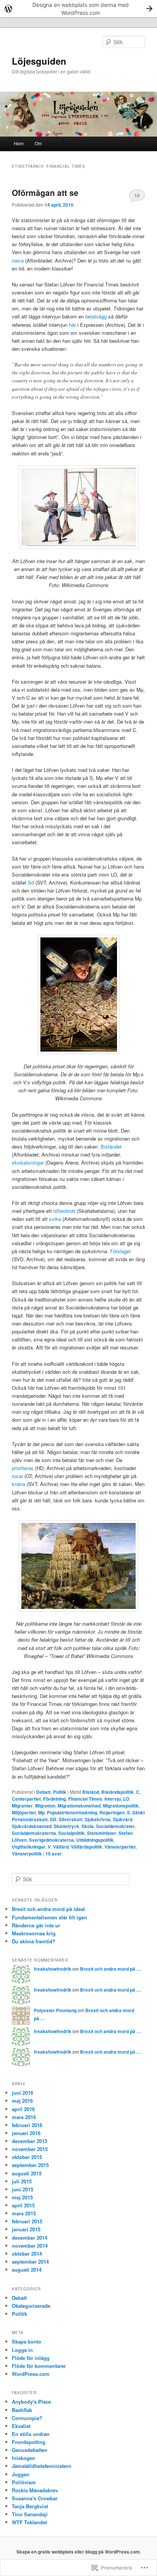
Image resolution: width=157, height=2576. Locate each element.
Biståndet (111, 1146)
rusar (17, 1476)
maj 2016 (22, 2101)
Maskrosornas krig (34, 1933)
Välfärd (61, 1847)
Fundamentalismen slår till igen (49, 1917)
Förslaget (120, 1251)
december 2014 (30, 2238)
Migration (45, 1806)
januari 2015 (26, 2229)
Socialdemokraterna (34, 1833)
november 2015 (30, 2149)
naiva (18, 260)
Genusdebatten (30, 2450)
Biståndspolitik (118, 1792)
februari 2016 (27, 2125)
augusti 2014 (27, 2270)
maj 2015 (22, 2197)
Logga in (22, 2350)
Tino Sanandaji (30, 2514)
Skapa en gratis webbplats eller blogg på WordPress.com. (79, 2552)
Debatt (43, 1792)
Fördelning (54, 1799)
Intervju (113, 1799)
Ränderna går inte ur (36, 1925)
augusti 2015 (27, 2173)
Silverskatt (70, 1819)
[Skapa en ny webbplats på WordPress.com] (78, 9)
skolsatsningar (28, 1162)
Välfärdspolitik (87, 1847)
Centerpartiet (26, 1799)
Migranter (22, 1806)
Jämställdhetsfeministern (42, 2466)
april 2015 (23, 2205)
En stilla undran (31, 2434)
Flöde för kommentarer (39, 2366)
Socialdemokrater (115, 1826)
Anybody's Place (31, 2402)
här (72, 325)
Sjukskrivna (98, 1819)
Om (38, 143)
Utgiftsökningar (29, 1847)
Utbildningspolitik (95, 1840)
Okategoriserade (31, 2306)
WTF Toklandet (29, 2522)
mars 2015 (24, 2213)
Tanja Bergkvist (30, 2506)
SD (53, 1819)
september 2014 (30, 2262)
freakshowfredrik (53, 1969)
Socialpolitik (71, 1833)
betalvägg (96, 316)
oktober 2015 (27, 2157)
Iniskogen (23, 2458)
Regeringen (112, 1812)
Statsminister (102, 1833)
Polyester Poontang (55, 2010)
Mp (41, 1812)
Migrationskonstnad (79, 1806)
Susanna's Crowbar (35, 2498)
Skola (88, 1826)
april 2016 (23, 2109)
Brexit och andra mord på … (111, 1969)
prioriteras (23, 1468)
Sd (31, 882)
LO (126, 1799)
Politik (60, 1792)
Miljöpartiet (24, 1812)
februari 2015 (27, 2221)
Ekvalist (21, 2426)
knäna (18, 1484)
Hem (19, 143)
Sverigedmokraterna (51, 1840)
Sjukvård (123, 1819)
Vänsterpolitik (27, 1854)
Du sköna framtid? (34, 1941)
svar (54, 1854)
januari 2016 (26, 2133)
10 (137, 195)
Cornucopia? (27, 2418)
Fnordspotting (29, 2442)
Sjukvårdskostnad (32, 1826)
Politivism (24, 2482)
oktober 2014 (27, 2254)
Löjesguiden (39, 61)
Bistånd (91, 1792)
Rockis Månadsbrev (35, 2490)
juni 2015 (22, 2189)
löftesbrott (65, 1211)
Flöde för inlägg (31, 2358)
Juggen (21, 2474)
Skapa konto (26, 2341)
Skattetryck (66, 1826)
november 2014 (30, 2246)
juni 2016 (22, 2093)
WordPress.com (31, 2374)
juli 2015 (22, 2181)
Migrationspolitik (121, 1806)
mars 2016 (24, 2117)
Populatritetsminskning (72, 1812)
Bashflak (22, 2410)
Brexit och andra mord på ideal (48, 1909)
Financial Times (85, 1799)
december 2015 (30, 2141)
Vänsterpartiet (120, 1847)
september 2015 (30, 2165)
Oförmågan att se (45, 193)
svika (55, 1219)
